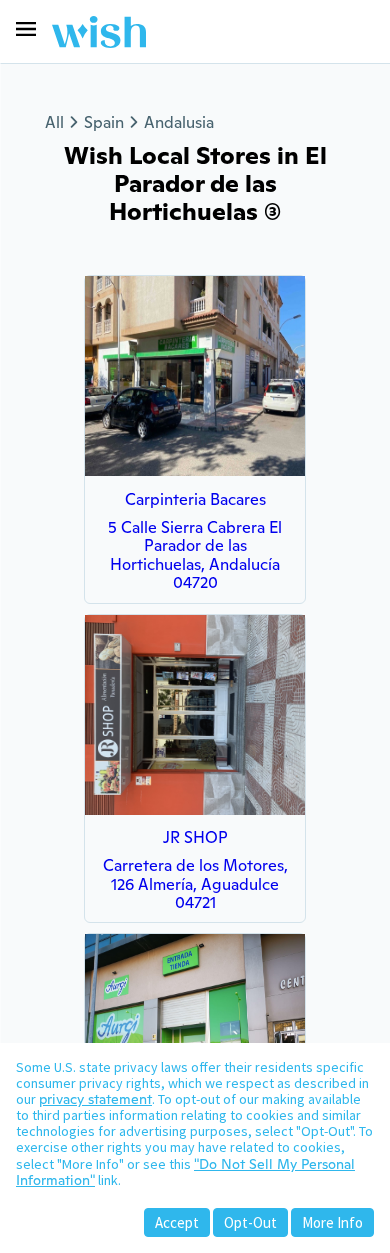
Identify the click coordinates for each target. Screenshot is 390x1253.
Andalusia (179, 122)
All (54, 122)
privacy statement (95, 1099)
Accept (177, 1222)
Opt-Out (250, 1222)
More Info (332, 1222)
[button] (26, 29)
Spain (104, 122)
